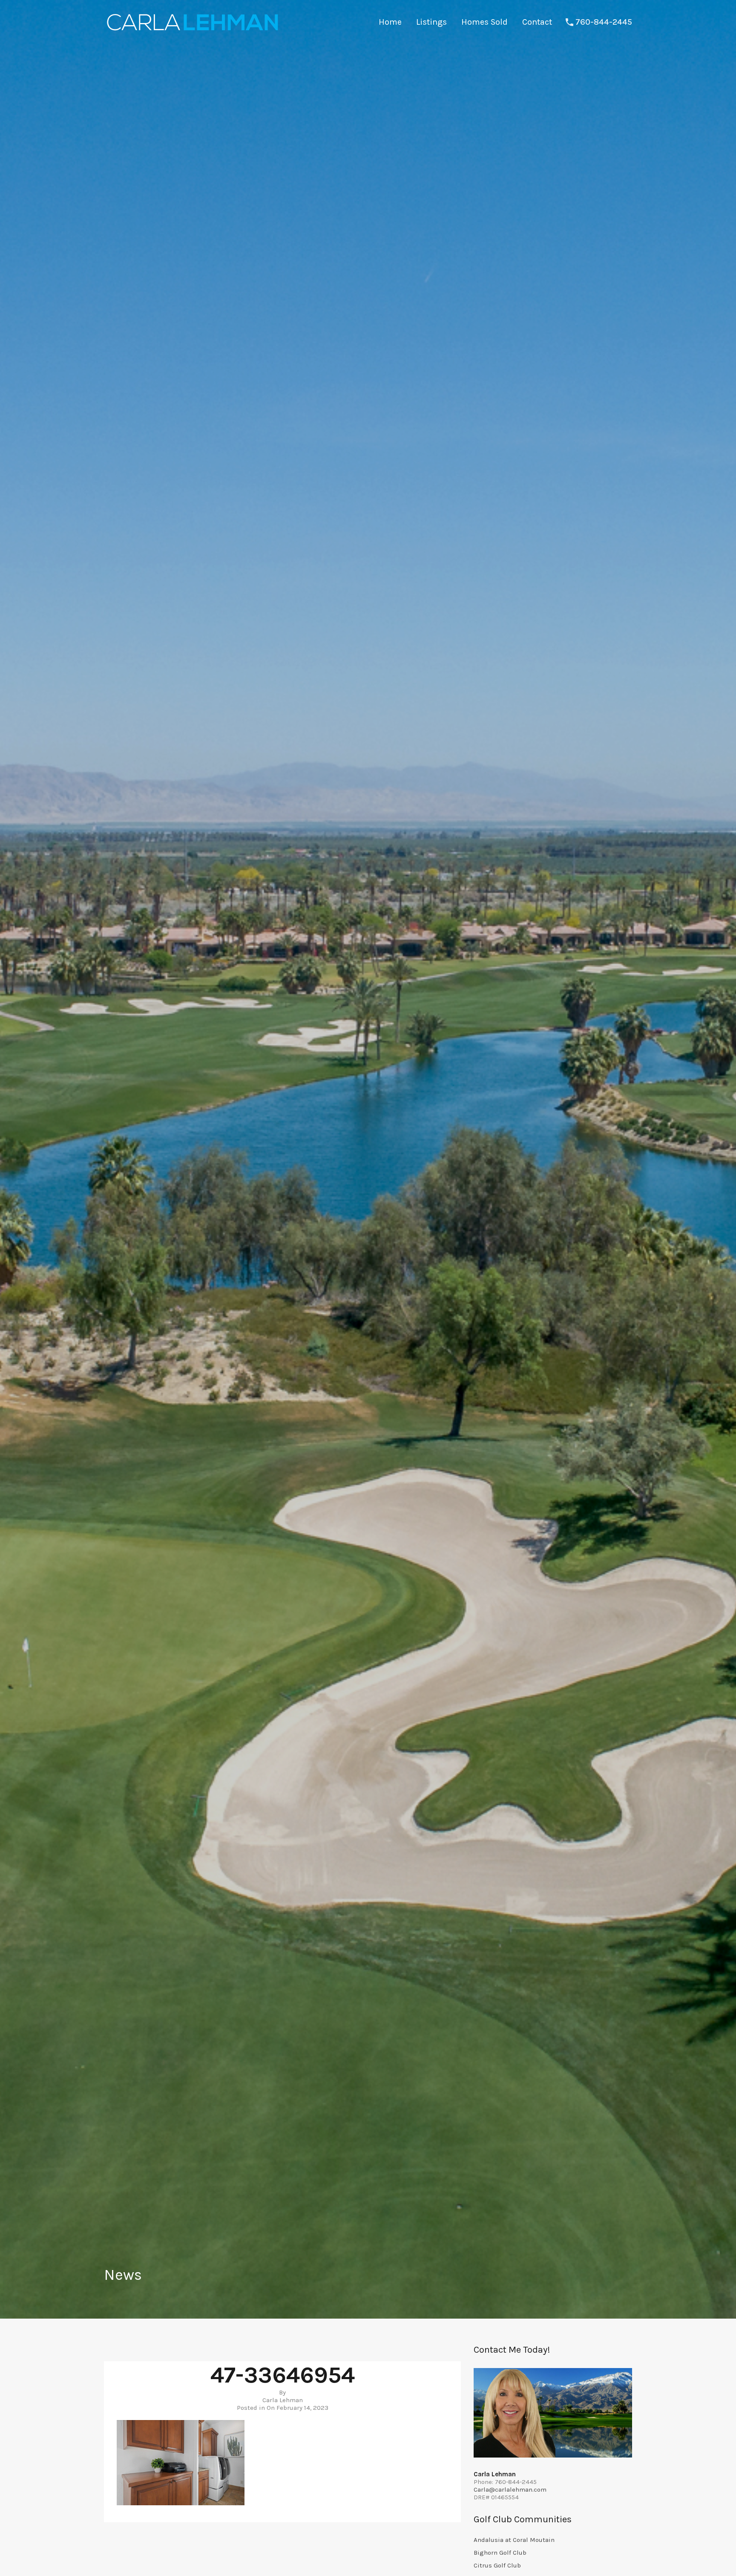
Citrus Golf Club (497, 2565)
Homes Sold (484, 22)
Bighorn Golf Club (500, 2553)
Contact (537, 22)
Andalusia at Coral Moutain (514, 2540)
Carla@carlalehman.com (510, 2489)
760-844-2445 (604, 22)
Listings (431, 22)
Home (390, 22)
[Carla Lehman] (192, 32)
